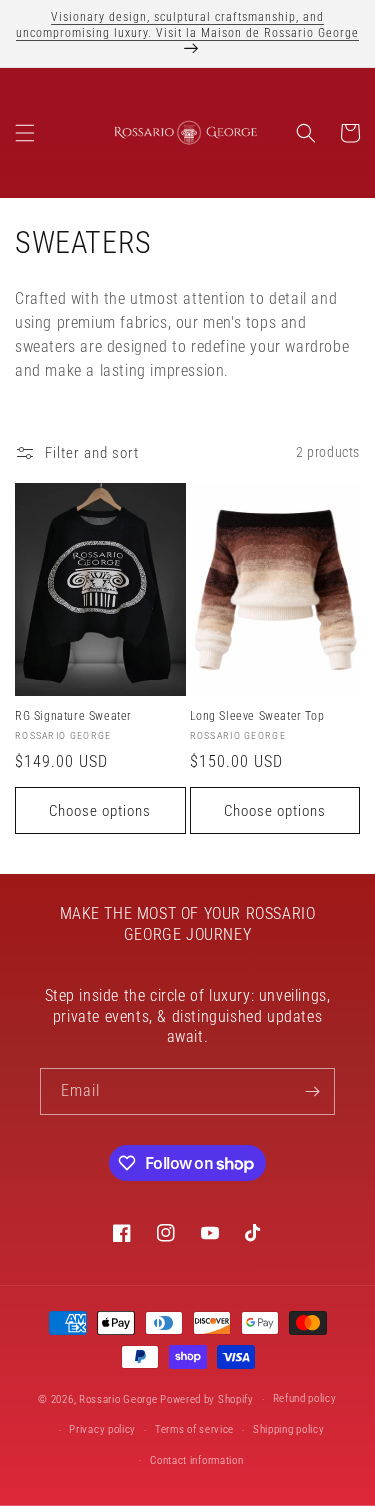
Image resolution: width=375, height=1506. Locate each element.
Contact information (196, 1460)
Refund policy (305, 1398)
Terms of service (194, 1429)
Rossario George (118, 1399)
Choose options (100, 811)
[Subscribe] (312, 1091)
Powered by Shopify (207, 1399)
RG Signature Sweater (73, 716)
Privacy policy (102, 1429)
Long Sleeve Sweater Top (257, 716)
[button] (25, 133)
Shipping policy (289, 1429)
